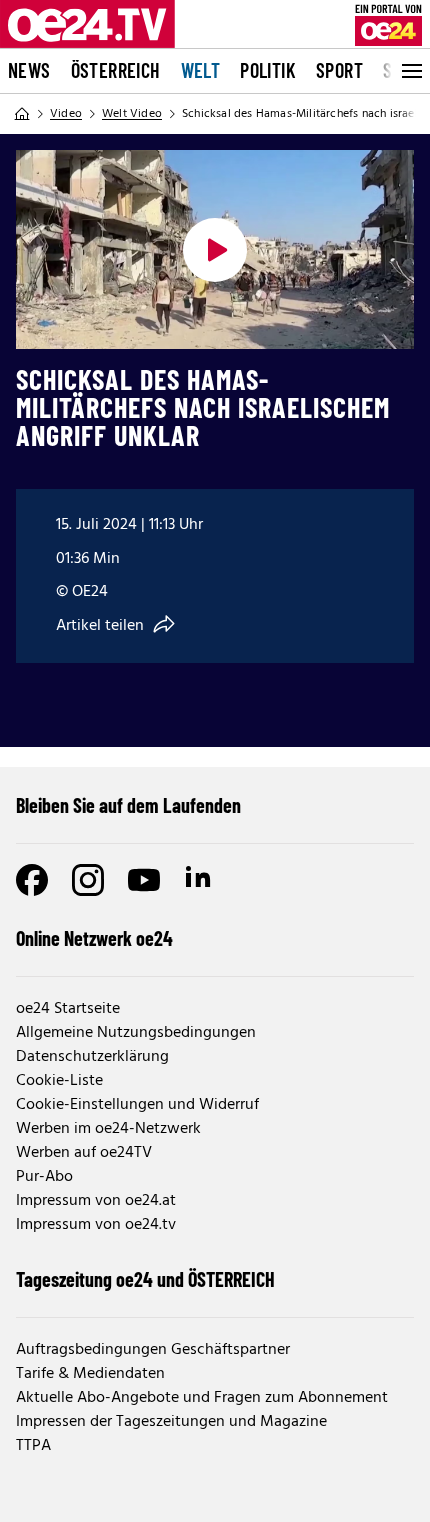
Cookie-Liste (59, 1081)
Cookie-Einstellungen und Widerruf (137, 1105)
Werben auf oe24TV (84, 1153)
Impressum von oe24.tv (96, 1225)
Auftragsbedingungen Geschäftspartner (153, 1350)
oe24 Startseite (68, 1009)
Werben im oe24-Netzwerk (108, 1129)
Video (66, 114)
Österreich (116, 70)
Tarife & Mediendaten (90, 1374)
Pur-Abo (44, 1177)
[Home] (22, 114)
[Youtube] (144, 880)
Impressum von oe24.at (96, 1201)
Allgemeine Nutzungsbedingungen (136, 1033)
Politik (268, 70)
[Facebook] (32, 880)
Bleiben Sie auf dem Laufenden (128, 805)
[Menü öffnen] (410, 71)
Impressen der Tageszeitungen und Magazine (171, 1422)
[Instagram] (88, 880)
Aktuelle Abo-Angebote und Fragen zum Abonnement (202, 1398)
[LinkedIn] (200, 880)
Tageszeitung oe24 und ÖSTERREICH (145, 1279)
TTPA (33, 1446)
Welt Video (132, 114)
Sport (339, 70)
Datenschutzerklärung (92, 1057)
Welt (201, 70)
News (29, 70)
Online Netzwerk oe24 (94, 938)
